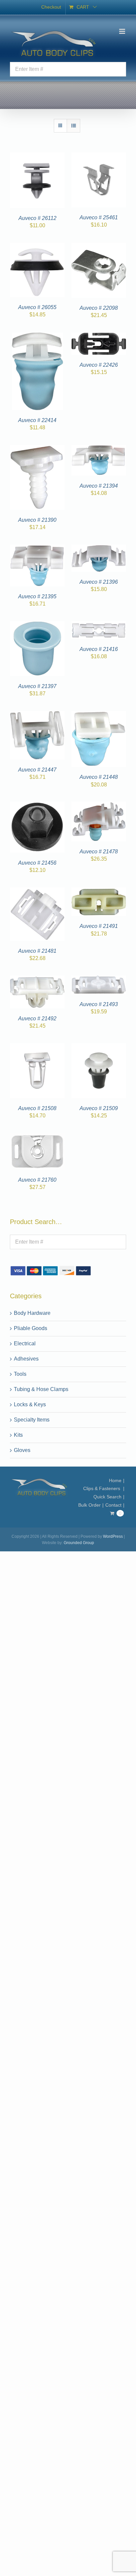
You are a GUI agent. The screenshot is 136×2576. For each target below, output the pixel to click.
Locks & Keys (30, 1404)
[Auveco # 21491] (99, 891)
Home (115, 1480)
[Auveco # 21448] (99, 715)
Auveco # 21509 (99, 1108)
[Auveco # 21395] (37, 548)
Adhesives (26, 1359)
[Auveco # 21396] (99, 548)
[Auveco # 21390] (37, 449)
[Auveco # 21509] (99, 1047)
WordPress (113, 1536)
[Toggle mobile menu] (123, 31)
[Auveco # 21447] (37, 715)
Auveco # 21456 (37, 863)
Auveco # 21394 (99, 486)
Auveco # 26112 (37, 218)
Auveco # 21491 (99, 926)
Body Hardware (32, 1313)
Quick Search (107, 1497)
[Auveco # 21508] (37, 1047)
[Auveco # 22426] (99, 336)
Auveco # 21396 (99, 582)
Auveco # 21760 (37, 1180)
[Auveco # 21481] (37, 891)
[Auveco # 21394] (99, 449)
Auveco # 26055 (37, 307)
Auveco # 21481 (37, 951)
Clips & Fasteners (102, 1488)
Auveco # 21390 (37, 520)
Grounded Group (79, 1543)
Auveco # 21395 (37, 596)
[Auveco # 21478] (99, 805)
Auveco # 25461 (99, 217)
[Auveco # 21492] (37, 979)
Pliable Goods (31, 1328)
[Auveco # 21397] (37, 625)
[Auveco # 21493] (99, 979)
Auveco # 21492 (37, 1019)
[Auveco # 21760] (37, 1137)
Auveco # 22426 (99, 365)
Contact (113, 1505)
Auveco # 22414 (37, 420)
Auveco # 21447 (37, 770)
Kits (18, 1435)
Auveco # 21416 (99, 649)
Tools (20, 1374)
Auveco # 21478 (99, 852)
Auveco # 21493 (99, 1004)
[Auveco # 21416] (99, 625)
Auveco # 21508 (37, 1108)
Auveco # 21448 (99, 777)
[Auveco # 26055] (37, 247)
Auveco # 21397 (37, 686)
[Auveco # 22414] (37, 336)
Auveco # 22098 (99, 308)
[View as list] (73, 126)
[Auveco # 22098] (99, 247)
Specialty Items (32, 1420)
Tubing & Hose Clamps (41, 1389)
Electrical (25, 1343)
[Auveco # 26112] (37, 156)
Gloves (22, 1450)
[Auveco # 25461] (99, 156)
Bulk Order (89, 1505)
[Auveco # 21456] (37, 805)
